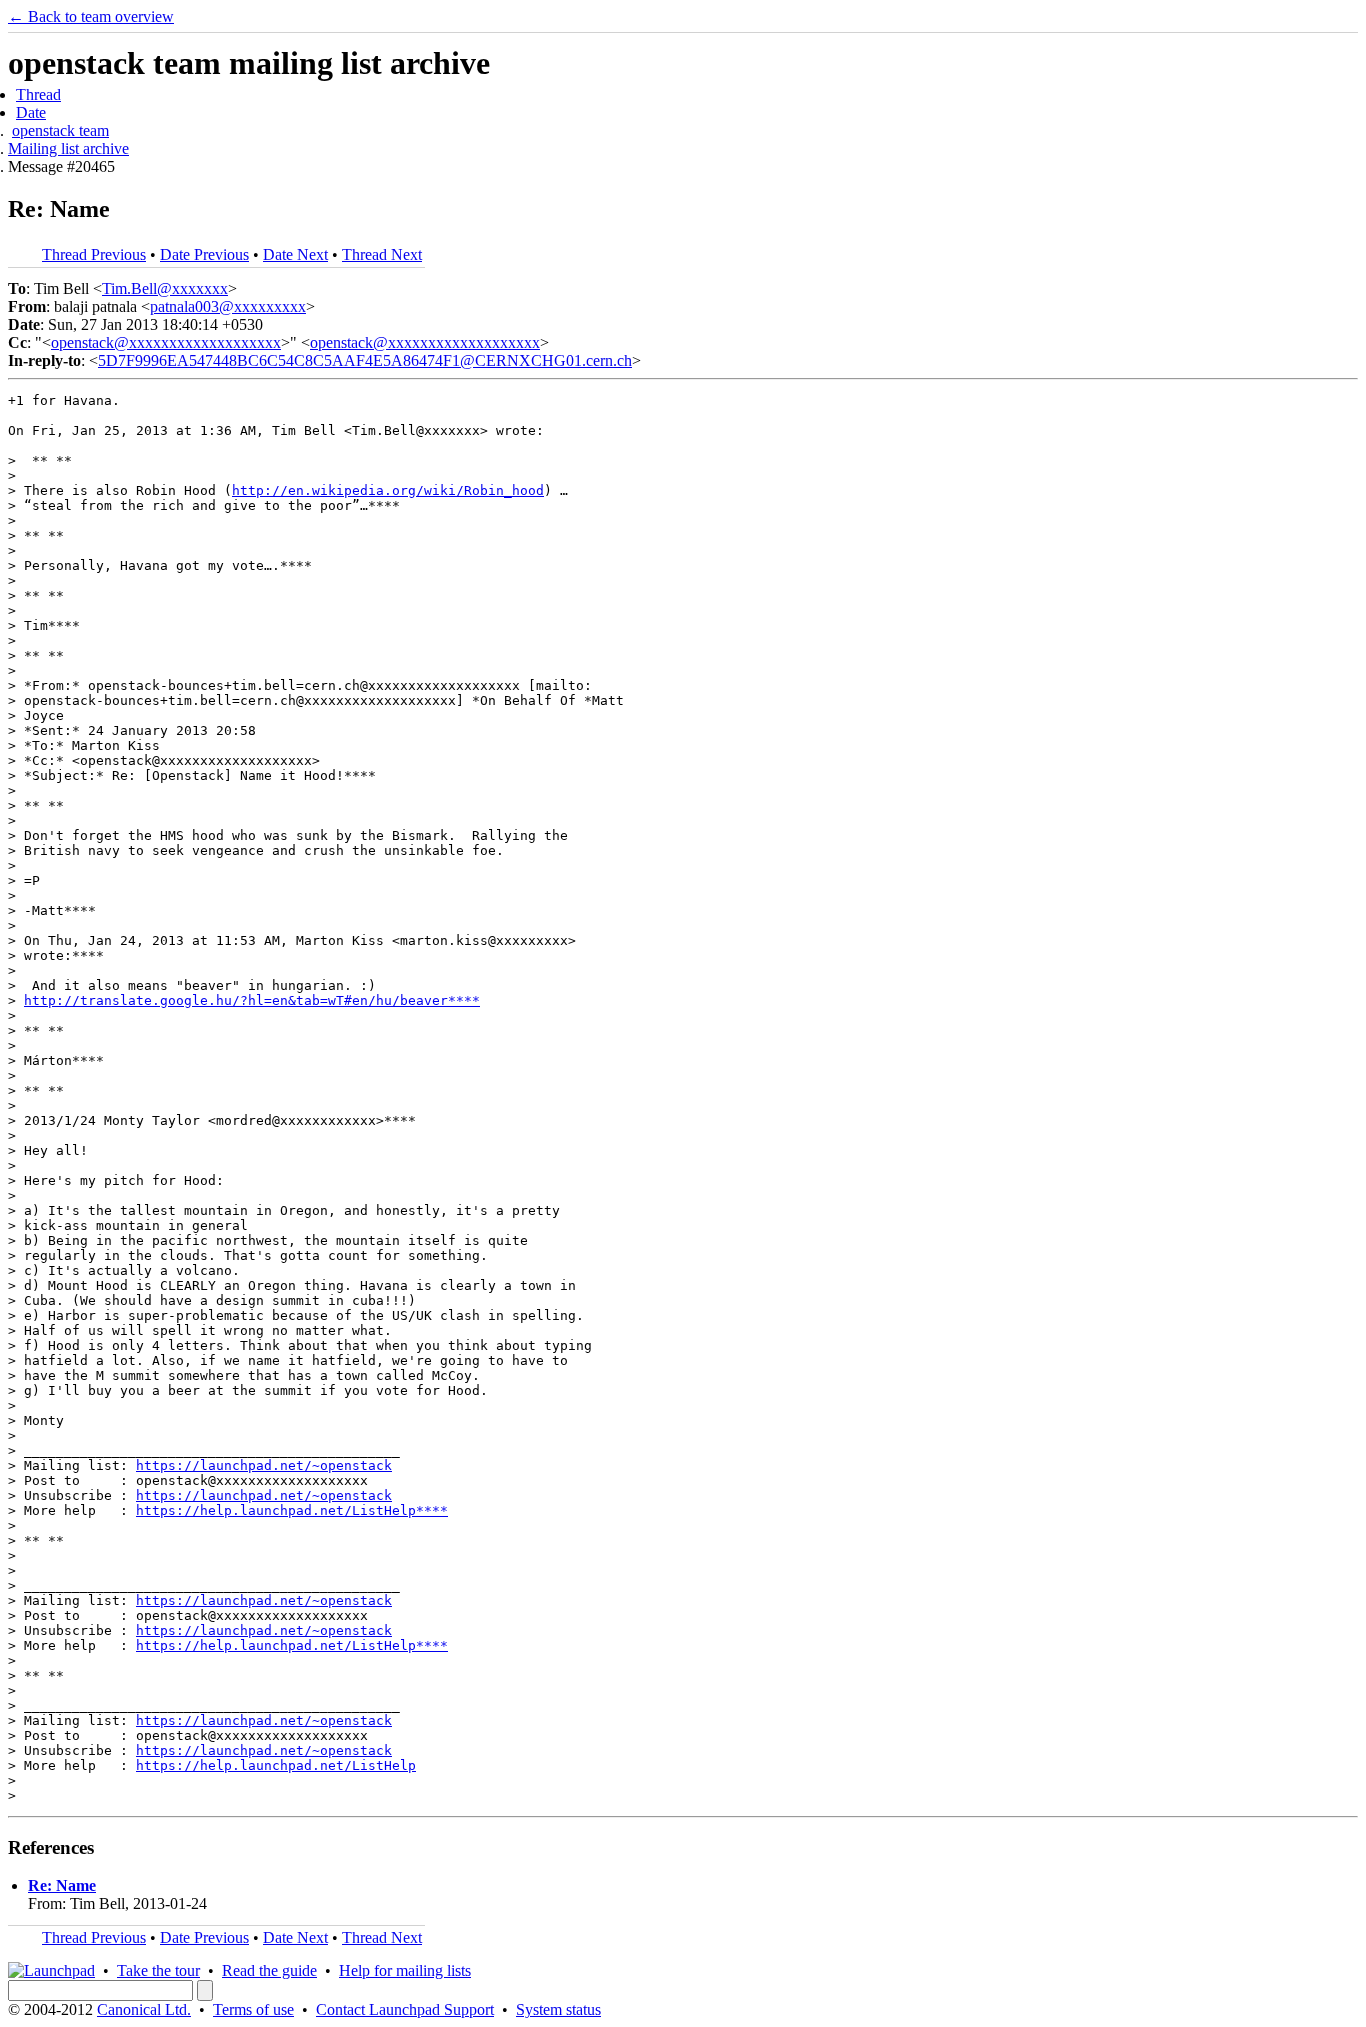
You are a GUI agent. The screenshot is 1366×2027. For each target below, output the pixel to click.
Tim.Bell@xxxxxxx (165, 288)
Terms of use (253, 2009)
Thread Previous (94, 254)
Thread (38, 94)
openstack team (60, 130)
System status (558, 2009)
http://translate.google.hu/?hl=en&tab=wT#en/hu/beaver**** (252, 1000)
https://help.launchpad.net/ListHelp (276, 1765)
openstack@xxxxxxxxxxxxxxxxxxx (166, 342)
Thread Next (382, 254)
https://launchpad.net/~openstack (264, 1465)
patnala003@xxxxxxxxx (228, 306)
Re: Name (62, 1885)
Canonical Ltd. (144, 2009)
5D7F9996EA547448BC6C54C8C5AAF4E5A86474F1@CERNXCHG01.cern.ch (365, 360)
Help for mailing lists (405, 1970)
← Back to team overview (91, 16)
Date (31, 112)
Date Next (295, 254)
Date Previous (204, 254)
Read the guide (269, 1970)
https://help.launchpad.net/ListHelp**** (292, 1510)
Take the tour (158, 1970)
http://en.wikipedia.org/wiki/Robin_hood (388, 490)
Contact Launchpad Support (405, 2009)
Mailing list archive (68, 148)
